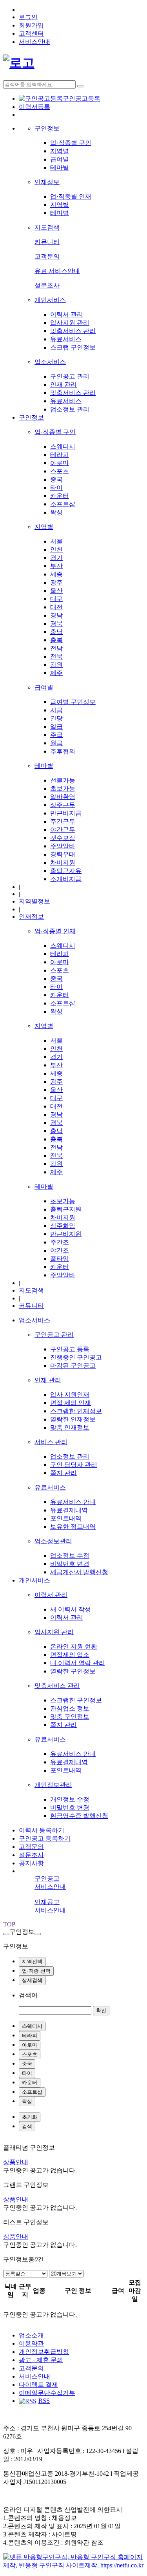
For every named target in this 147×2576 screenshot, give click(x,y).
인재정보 (47, 182)
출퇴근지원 (66, 1209)
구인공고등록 (82, 99)
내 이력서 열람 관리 (78, 1663)
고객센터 (31, 33)
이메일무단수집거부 (47, 2393)
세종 (56, 574)
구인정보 (47, 128)
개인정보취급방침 (44, 2352)
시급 (56, 710)
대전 (56, 607)
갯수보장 (63, 838)
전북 (56, 656)
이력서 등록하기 (42, 1830)
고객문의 (47, 256)
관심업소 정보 (70, 1708)
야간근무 (63, 830)
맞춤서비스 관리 (73, 331)
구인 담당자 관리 (74, 1465)
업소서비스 (50, 362)
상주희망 (63, 1226)
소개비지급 (66, 879)
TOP (9, 1924)
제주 (56, 673)
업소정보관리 (53, 1541)
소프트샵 (63, 504)
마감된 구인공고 (73, 1366)
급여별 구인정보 (73, 702)
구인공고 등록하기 (45, 1838)
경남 (56, 615)
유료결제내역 (69, 1510)
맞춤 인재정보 (70, 1427)
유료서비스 (66, 339)
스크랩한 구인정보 (76, 1700)
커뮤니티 (47, 242)
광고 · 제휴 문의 (41, 2360)
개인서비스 (50, 300)
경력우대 (63, 854)
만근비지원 (66, 1234)
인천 (56, 549)
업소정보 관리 (70, 409)
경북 (56, 624)
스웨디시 (63, 446)
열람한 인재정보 (73, 1419)
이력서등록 (34, 107)
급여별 (60, 159)
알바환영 (63, 797)
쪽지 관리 (64, 1473)
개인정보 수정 (70, 1799)
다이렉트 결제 (38, 2385)
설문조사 (47, 285)
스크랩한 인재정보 (76, 1411)
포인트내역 (66, 1518)
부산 (56, 566)
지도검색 (47, 227)
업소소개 (31, 2335)
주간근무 (63, 821)
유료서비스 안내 (73, 1502)
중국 (56, 479)
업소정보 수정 (70, 1556)
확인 (101, 2010)
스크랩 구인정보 (73, 347)
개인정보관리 (53, 1785)
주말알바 (63, 846)
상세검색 (32, 1980)
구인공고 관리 (70, 376)
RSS (44, 2401)
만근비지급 (66, 813)
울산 (56, 591)
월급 (56, 743)
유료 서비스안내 (57, 271)
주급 (56, 735)
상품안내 (16, 2162)
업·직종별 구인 (71, 143)
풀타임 (60, 1259)
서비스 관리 (51, 1442)
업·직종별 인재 (71, 196)
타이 (56, 488)
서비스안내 (34, 42)
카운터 (60, 496)
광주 (56, 582)
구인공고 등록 (70, 1349)
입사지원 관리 (70, 323)
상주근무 (63, 805)
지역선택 (32, 1961)
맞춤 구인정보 (70, 1717)
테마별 (60, 167)
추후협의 (63, 751)
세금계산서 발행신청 (79, 1572)
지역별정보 (34, 901)
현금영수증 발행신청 (79, 1816)
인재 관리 (64, 385)
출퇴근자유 (66, 871)
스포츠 (60, 471)
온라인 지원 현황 (74, 1646)
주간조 (60, 1242)
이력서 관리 (67, 314)
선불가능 (63, 780)
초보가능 (63, 788)
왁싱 (56, 512)
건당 (56, 718)
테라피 (60, 455)
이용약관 (31, 2343)
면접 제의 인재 (71, 1403)
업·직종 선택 (36, 1971)
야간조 (60, 1250)
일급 (56, 727)
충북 (56, 640)
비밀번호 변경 (70, 1564)
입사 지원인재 (70, 1395)
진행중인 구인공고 (76, 1357)
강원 (56, 665)
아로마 (60, 463)
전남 (56, 648)
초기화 (30, 2117)
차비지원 (63, 863)
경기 (56, 558)
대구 (56, 599)
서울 (56, 541)
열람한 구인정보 (73, 1671)
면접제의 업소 (70, 1655)
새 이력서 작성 (71, 1609)
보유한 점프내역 (73, 1527)
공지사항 (31, 1863)
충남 (56, 632)
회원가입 (31, 25)
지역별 (60, 151)
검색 (27, 2126)
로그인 (28, 17)
